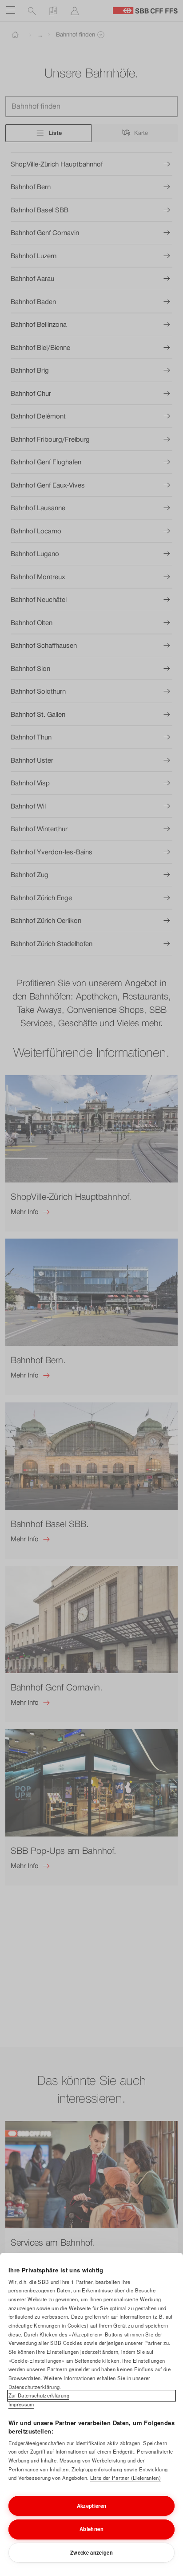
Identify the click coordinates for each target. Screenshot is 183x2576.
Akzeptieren (92, 2506)
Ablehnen (91, 2529)
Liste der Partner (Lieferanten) (125, 2478)
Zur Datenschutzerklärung (39, 2395)
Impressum (21, 2404)
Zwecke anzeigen (91, 2552)
